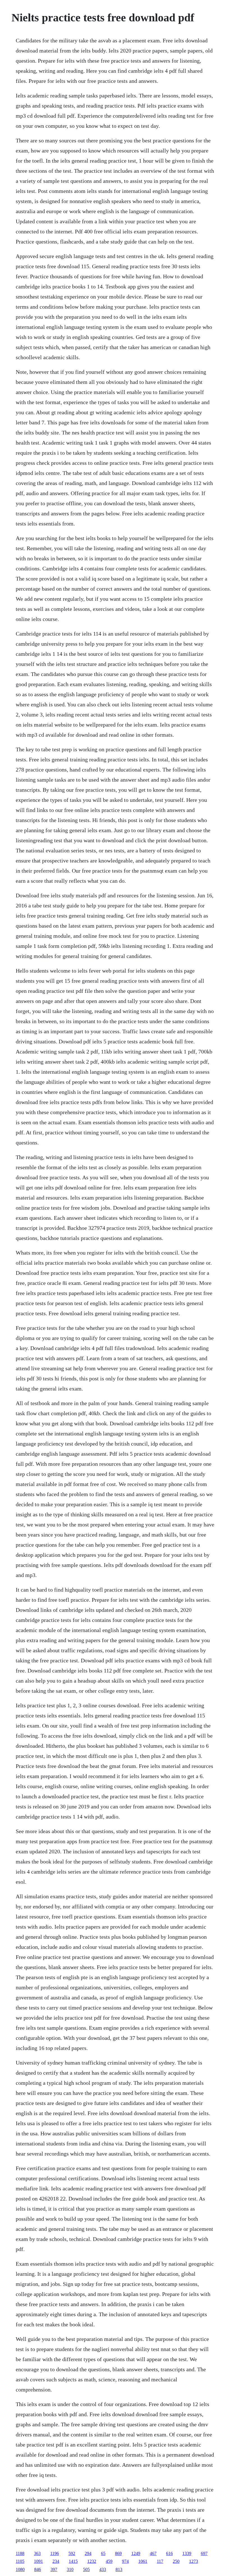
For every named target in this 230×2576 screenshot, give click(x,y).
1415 (73, 2561)
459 (109, 2561)
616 (169, 2553)
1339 (187, 2553)
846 (38, 2569)
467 (153, 2553)
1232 (92, 2561)
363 (37, 2553)
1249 (136, 2553)
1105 (20, 2561)
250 (176, 2561)
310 (70, 2569)
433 (103, 2569)
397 (54, 2569)
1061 (143, 2561)
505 (86, 2569)
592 (72, 2553)
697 (204, 2553)
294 (88, 2553)
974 (125, 2561)
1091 (38, 2561)
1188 (20, 2553)
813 (119, 2569)
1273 (194, 2561)
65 (103, 2553)
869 (118, 2553)
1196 (55, 2553)
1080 (20, 2569)
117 (160, 2561)
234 (56, 2561)
